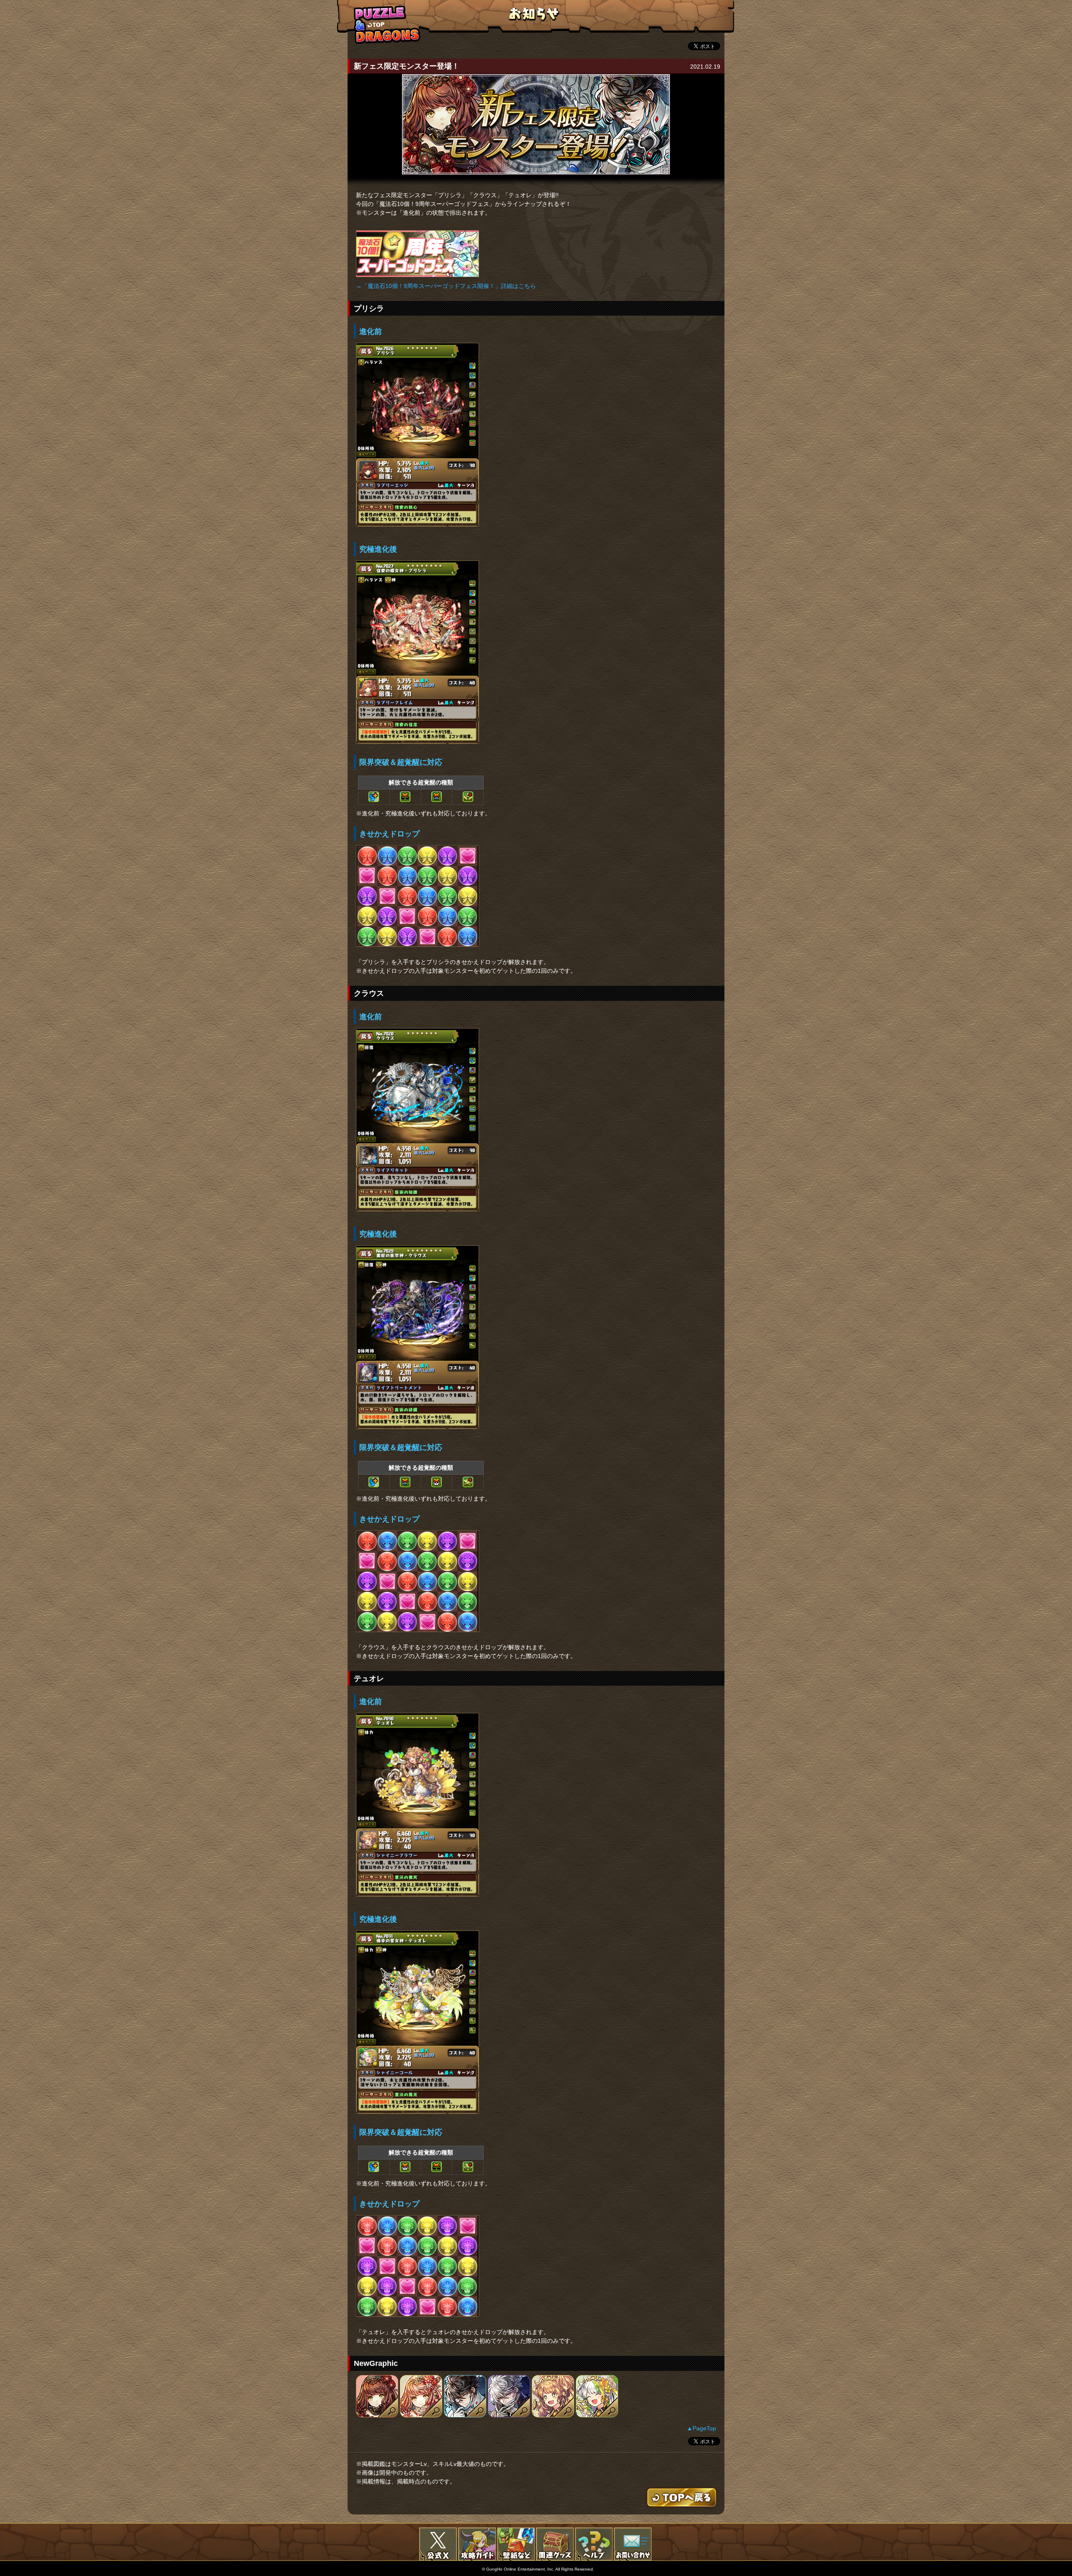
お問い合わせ (633, 2544)
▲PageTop (701, 2428)
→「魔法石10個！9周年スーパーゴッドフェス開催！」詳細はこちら (446, 286)
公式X (438, 2544)
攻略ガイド (477, 2544)
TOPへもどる (387, 24)
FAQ (594, 2544)
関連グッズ (555, 2544)
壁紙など (516, 2544)
